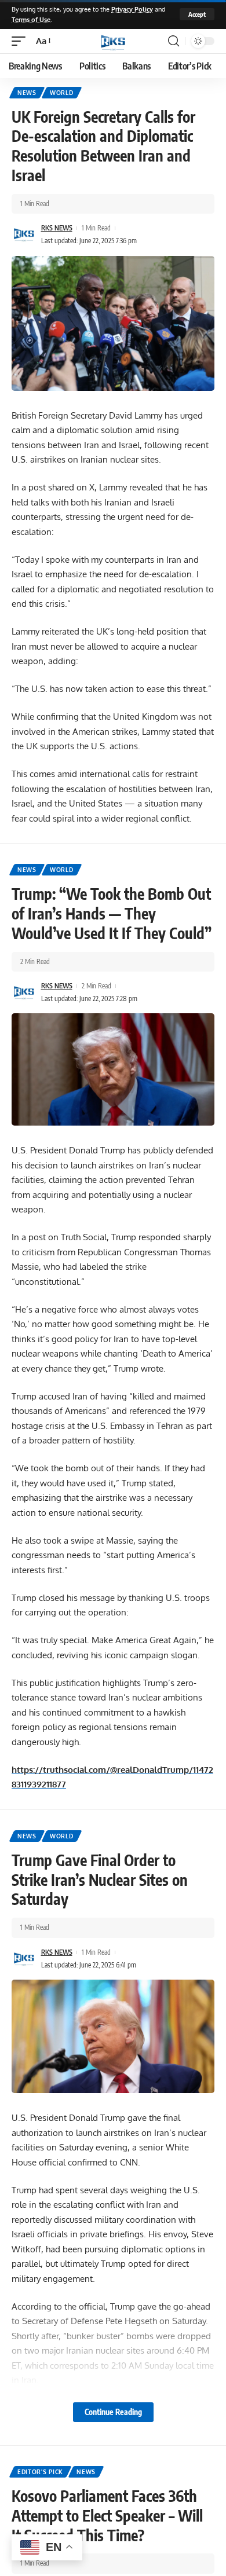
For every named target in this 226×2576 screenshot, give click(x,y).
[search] (174, 41)
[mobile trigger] (21, 41)
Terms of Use (31, 19)
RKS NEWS (57, 228)
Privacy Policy (132, 9)
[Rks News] (113, 41)
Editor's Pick (40, 2472)
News (27, 93)
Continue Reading (113, 2412)
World (62, 93)
